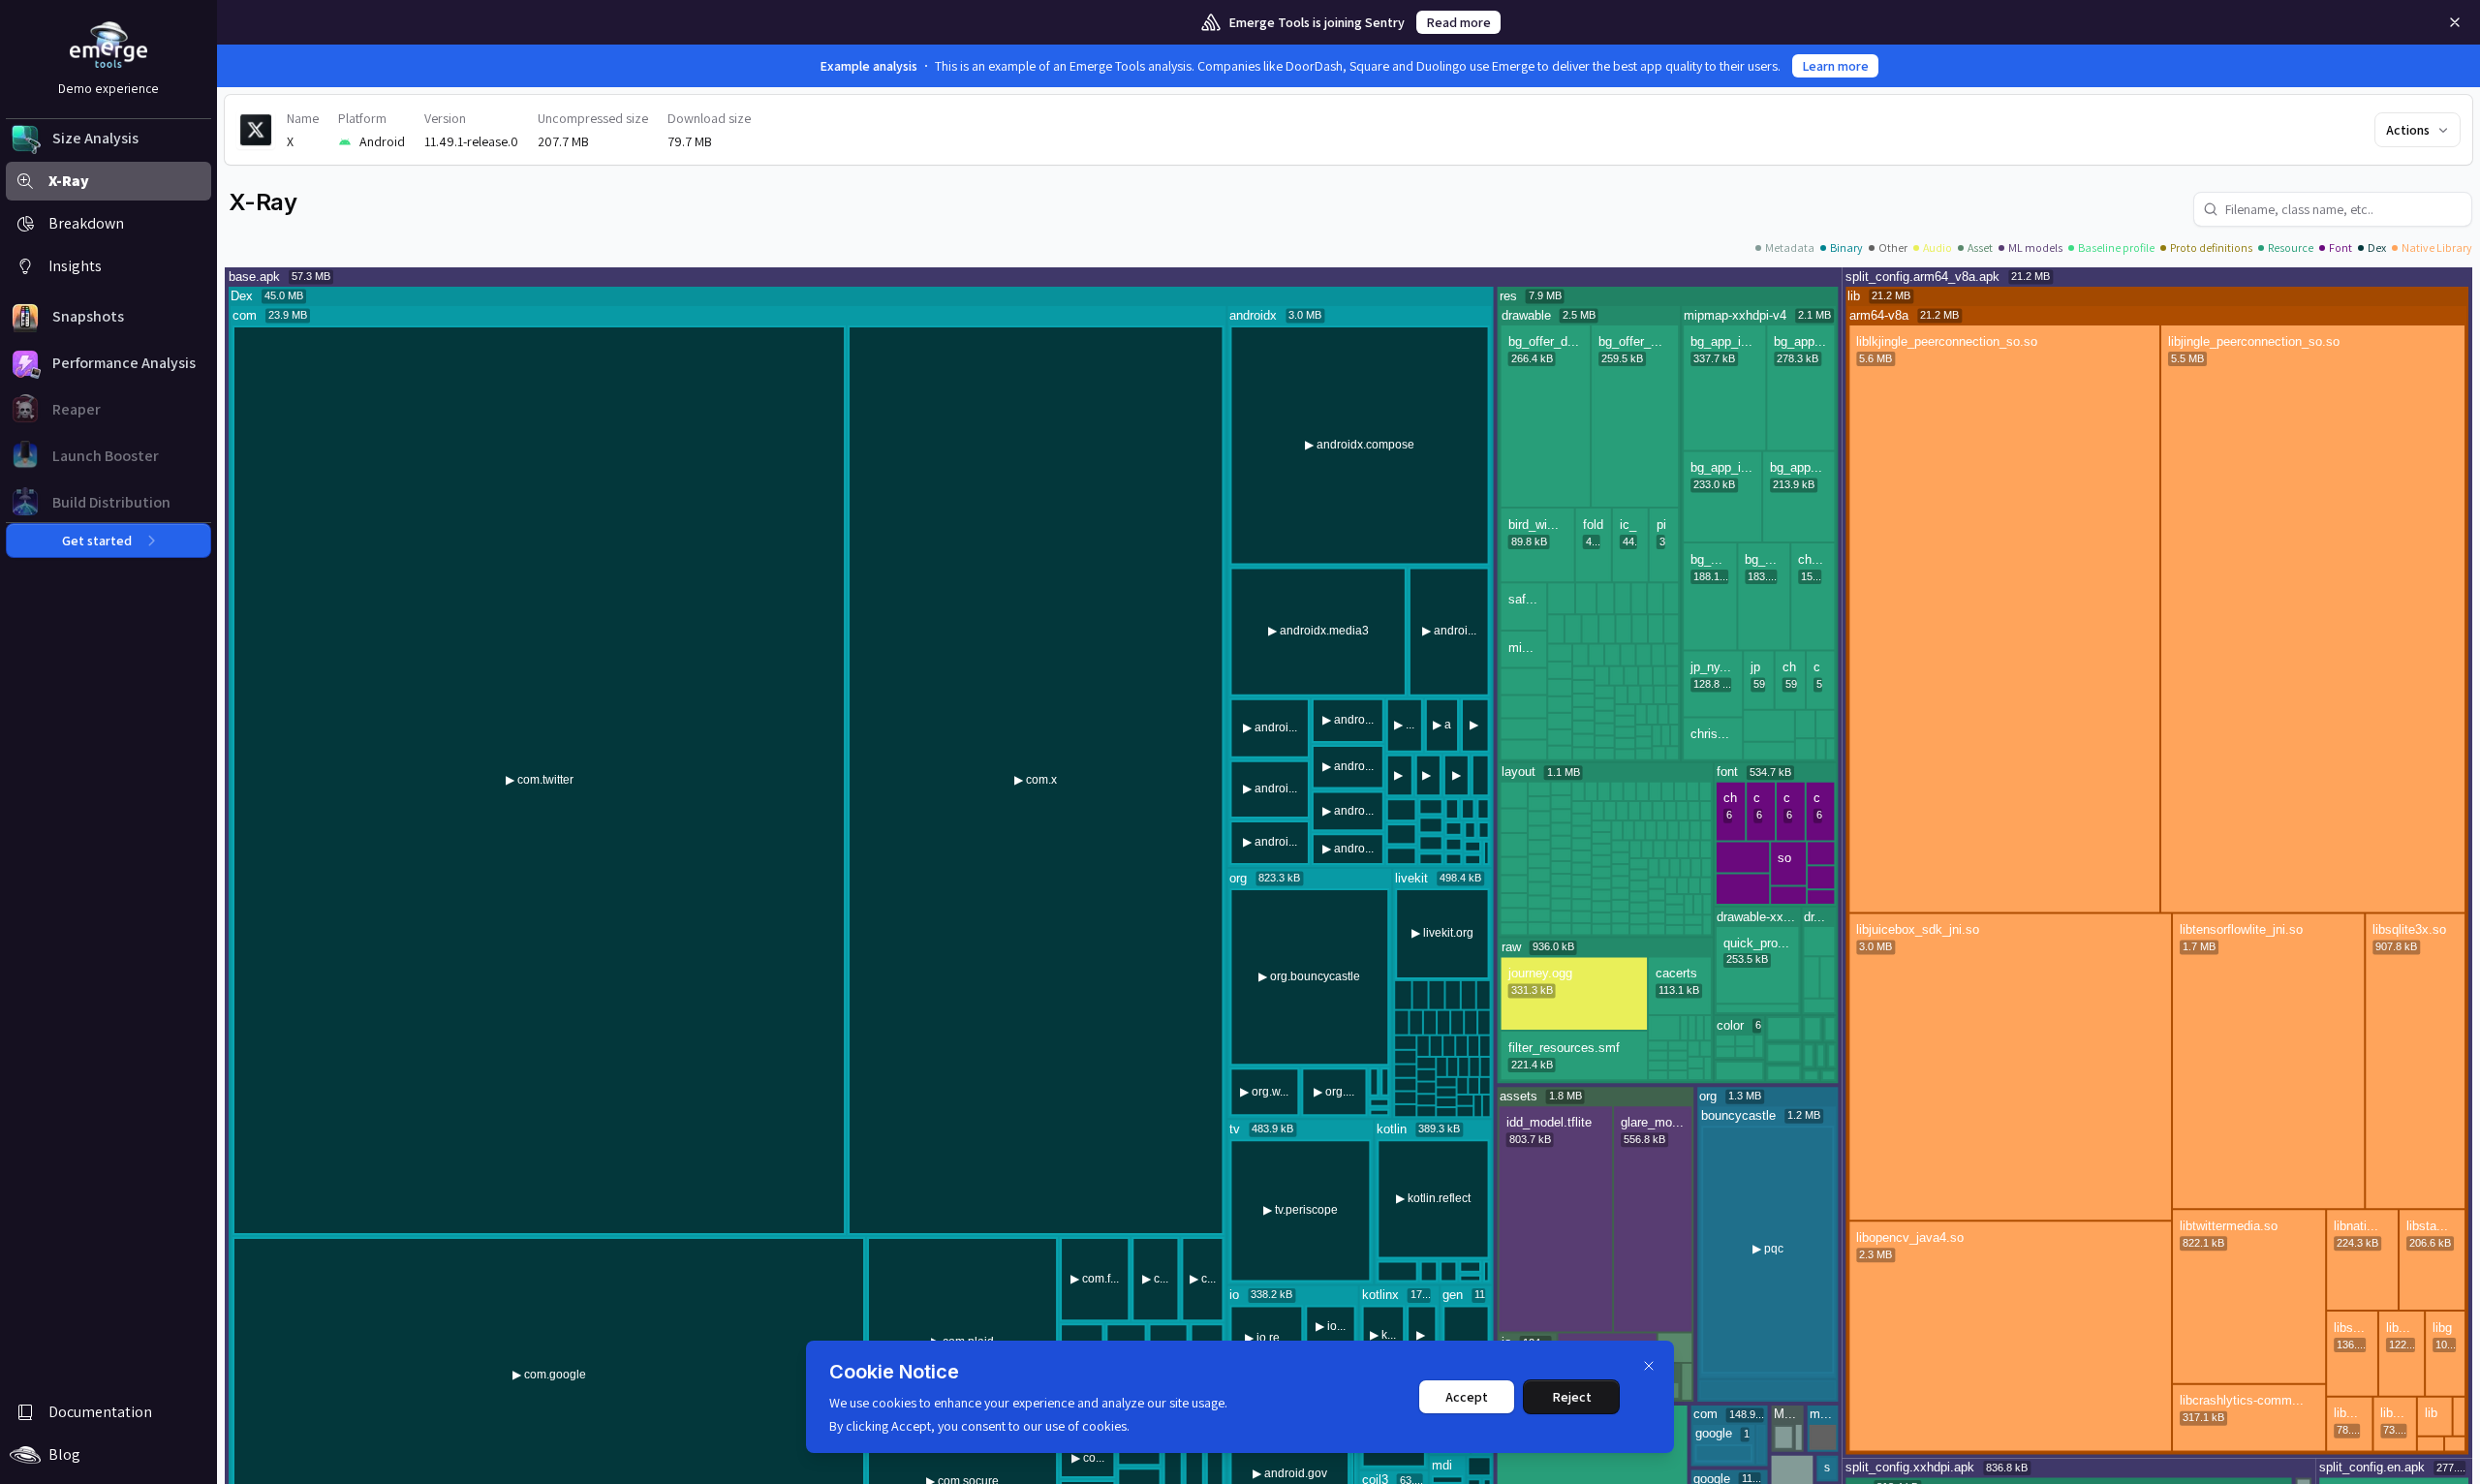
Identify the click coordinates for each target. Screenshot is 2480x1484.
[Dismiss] (1649, 1366)
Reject (1572, 1397)
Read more (1458, 22)
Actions (2408, 130)
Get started (97, 541)
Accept (1467, 1397)
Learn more (1835, 66)
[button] (108, 139)
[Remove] (2455, 22)
